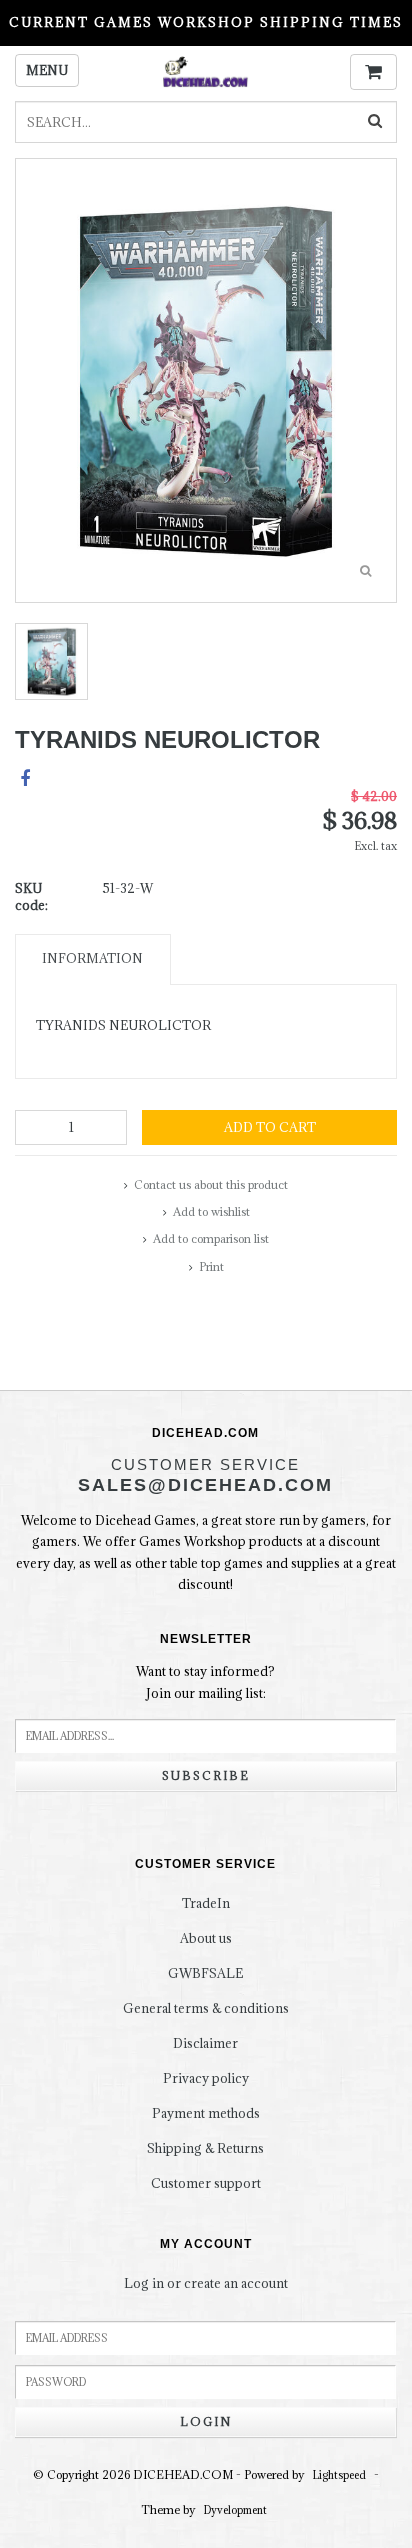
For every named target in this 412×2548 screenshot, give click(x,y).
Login (206, 2421)
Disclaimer (205, 2043)
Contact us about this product (211, 1184)
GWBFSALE (205, 1973)
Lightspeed (339, 2475)
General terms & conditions (206, 2008)
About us (206, 1938)
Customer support (206, 2183)
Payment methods (206, 2113)
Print (211, 1266)
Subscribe (206, 1775)
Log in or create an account (206, 2283)
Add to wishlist (211, 1211)
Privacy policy (206, 2078)
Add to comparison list (211, 1238)
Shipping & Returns (205, 2148)
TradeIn (206, 1903)
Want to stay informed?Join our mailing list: (205, 1682)
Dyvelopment (235, 2510)
